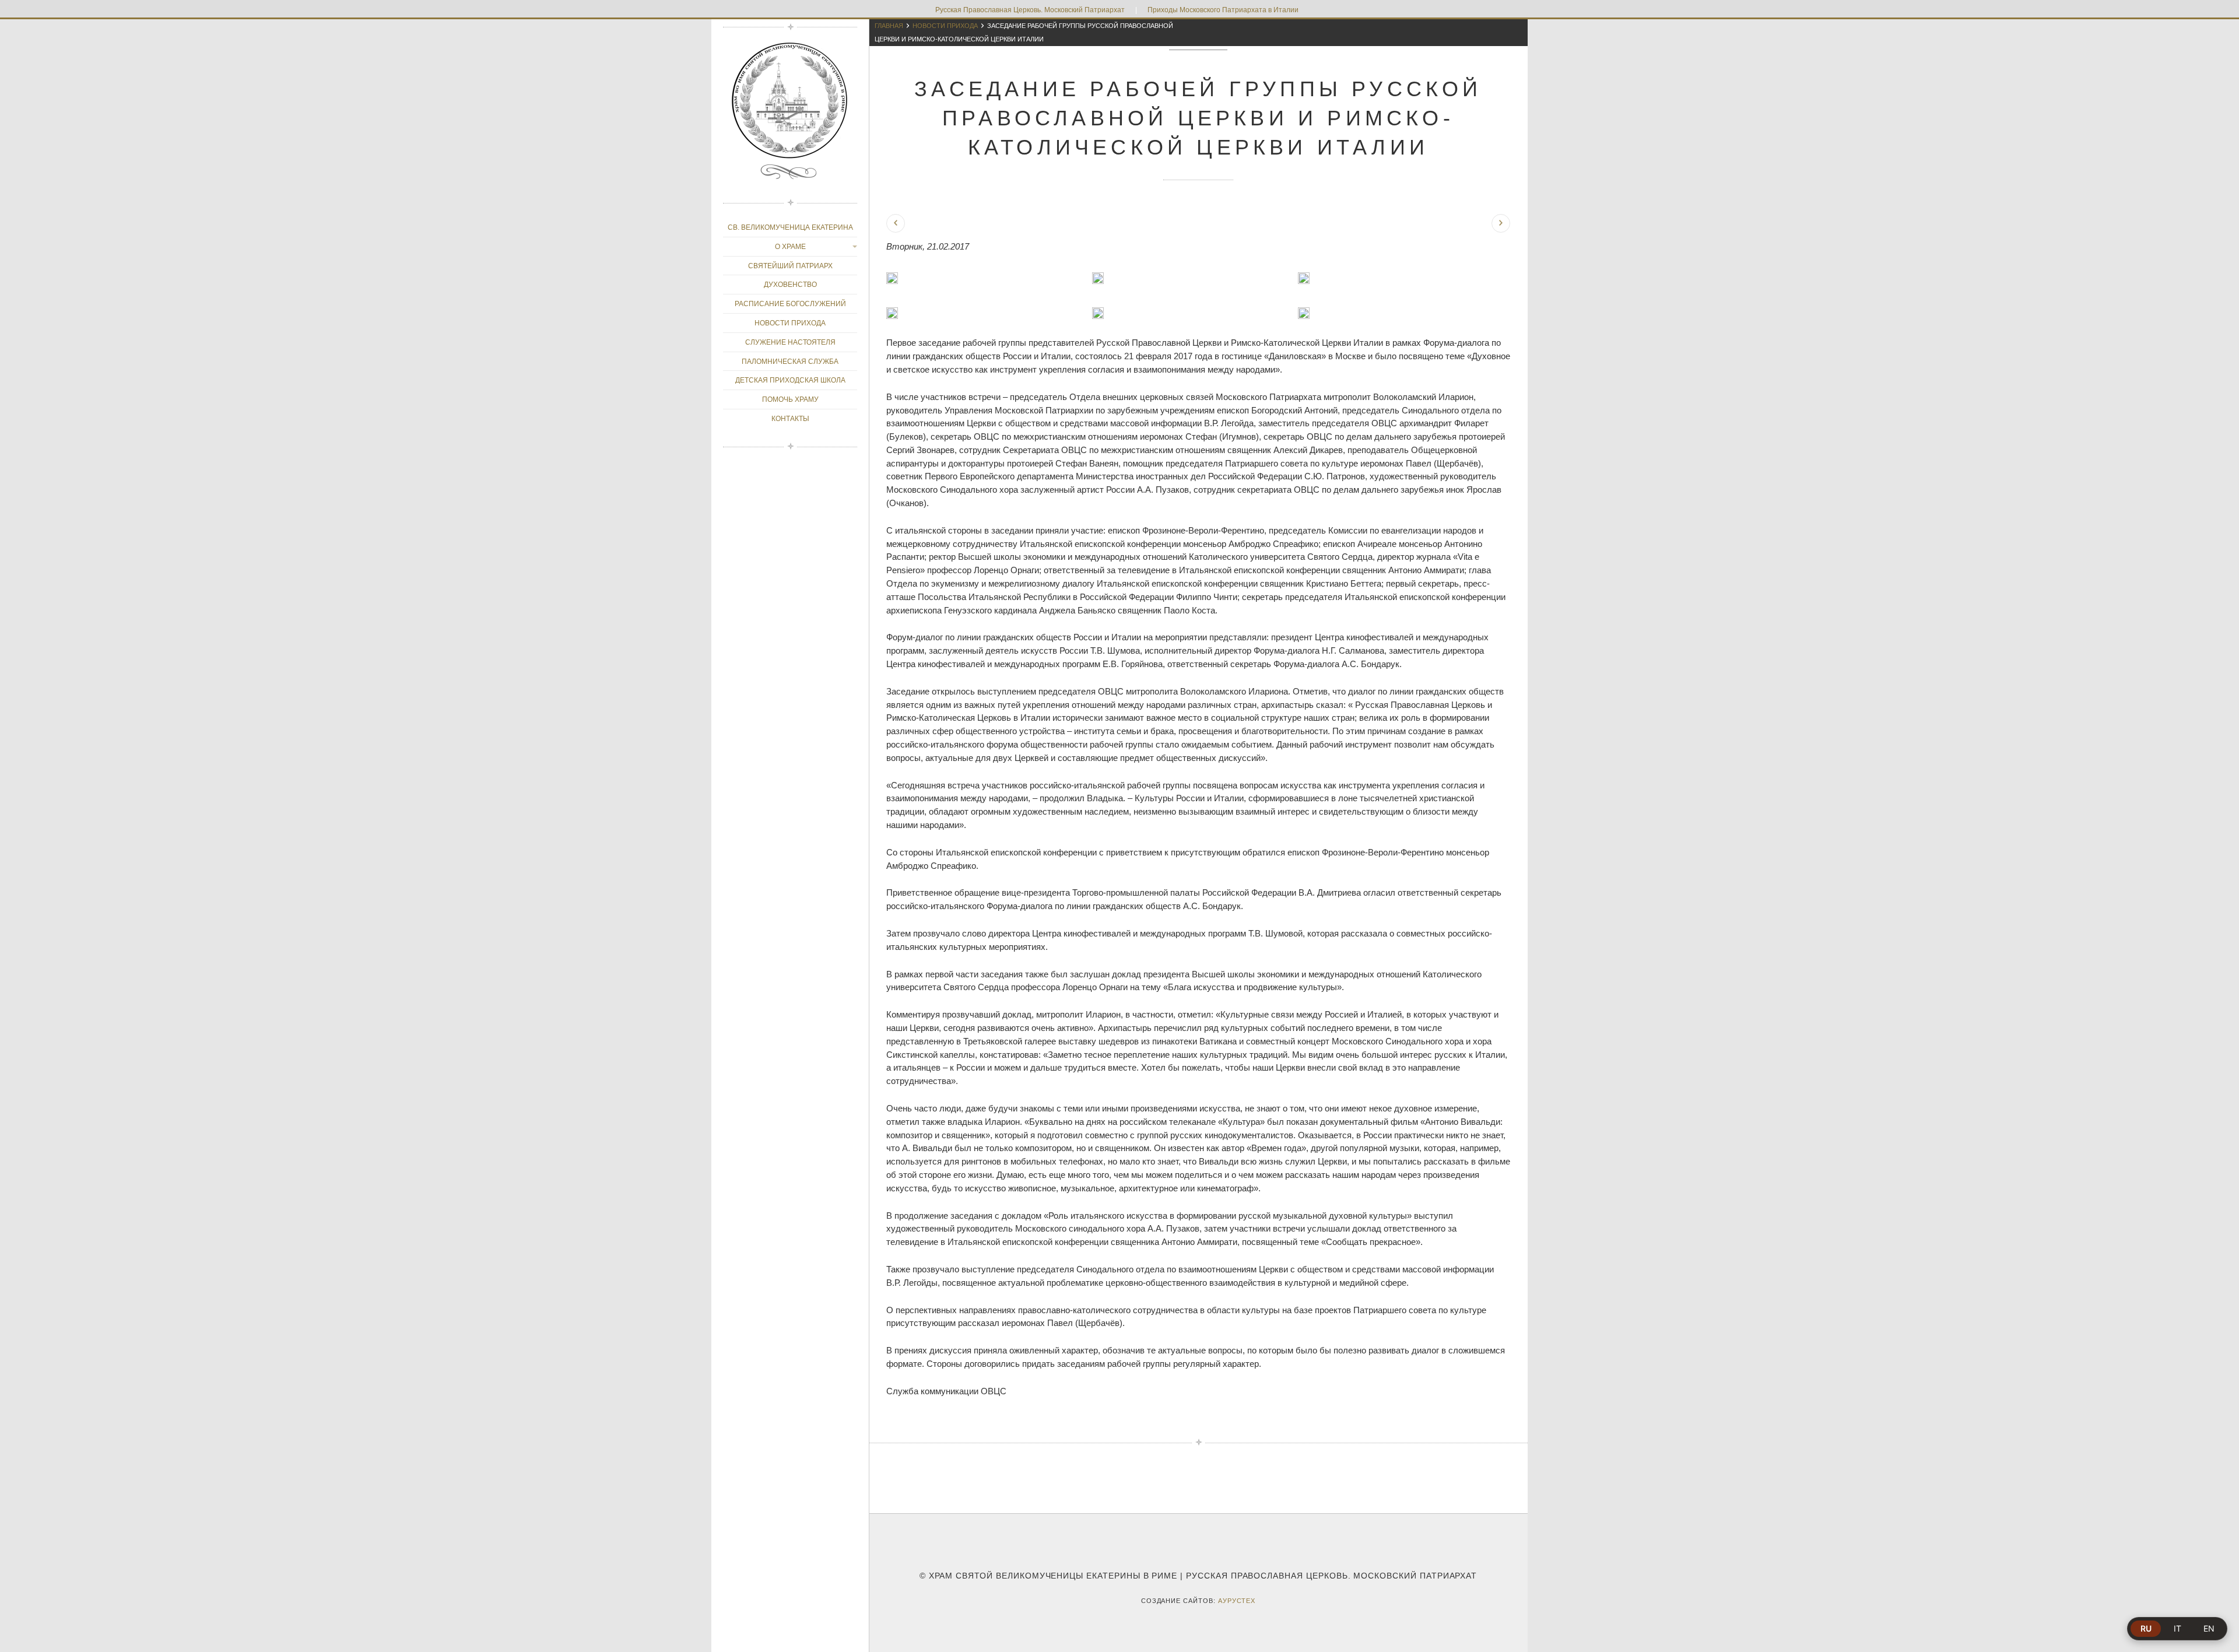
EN (2209, 1628)
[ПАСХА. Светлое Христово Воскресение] (1501, 223)
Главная (889, 26)
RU (2146, 1628)
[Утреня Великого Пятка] (896, 223)
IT (2177, 1628)
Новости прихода (945, 26)
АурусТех (1237, 1601)
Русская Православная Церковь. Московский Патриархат (1030, 10)
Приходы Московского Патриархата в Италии (1223, 10)
